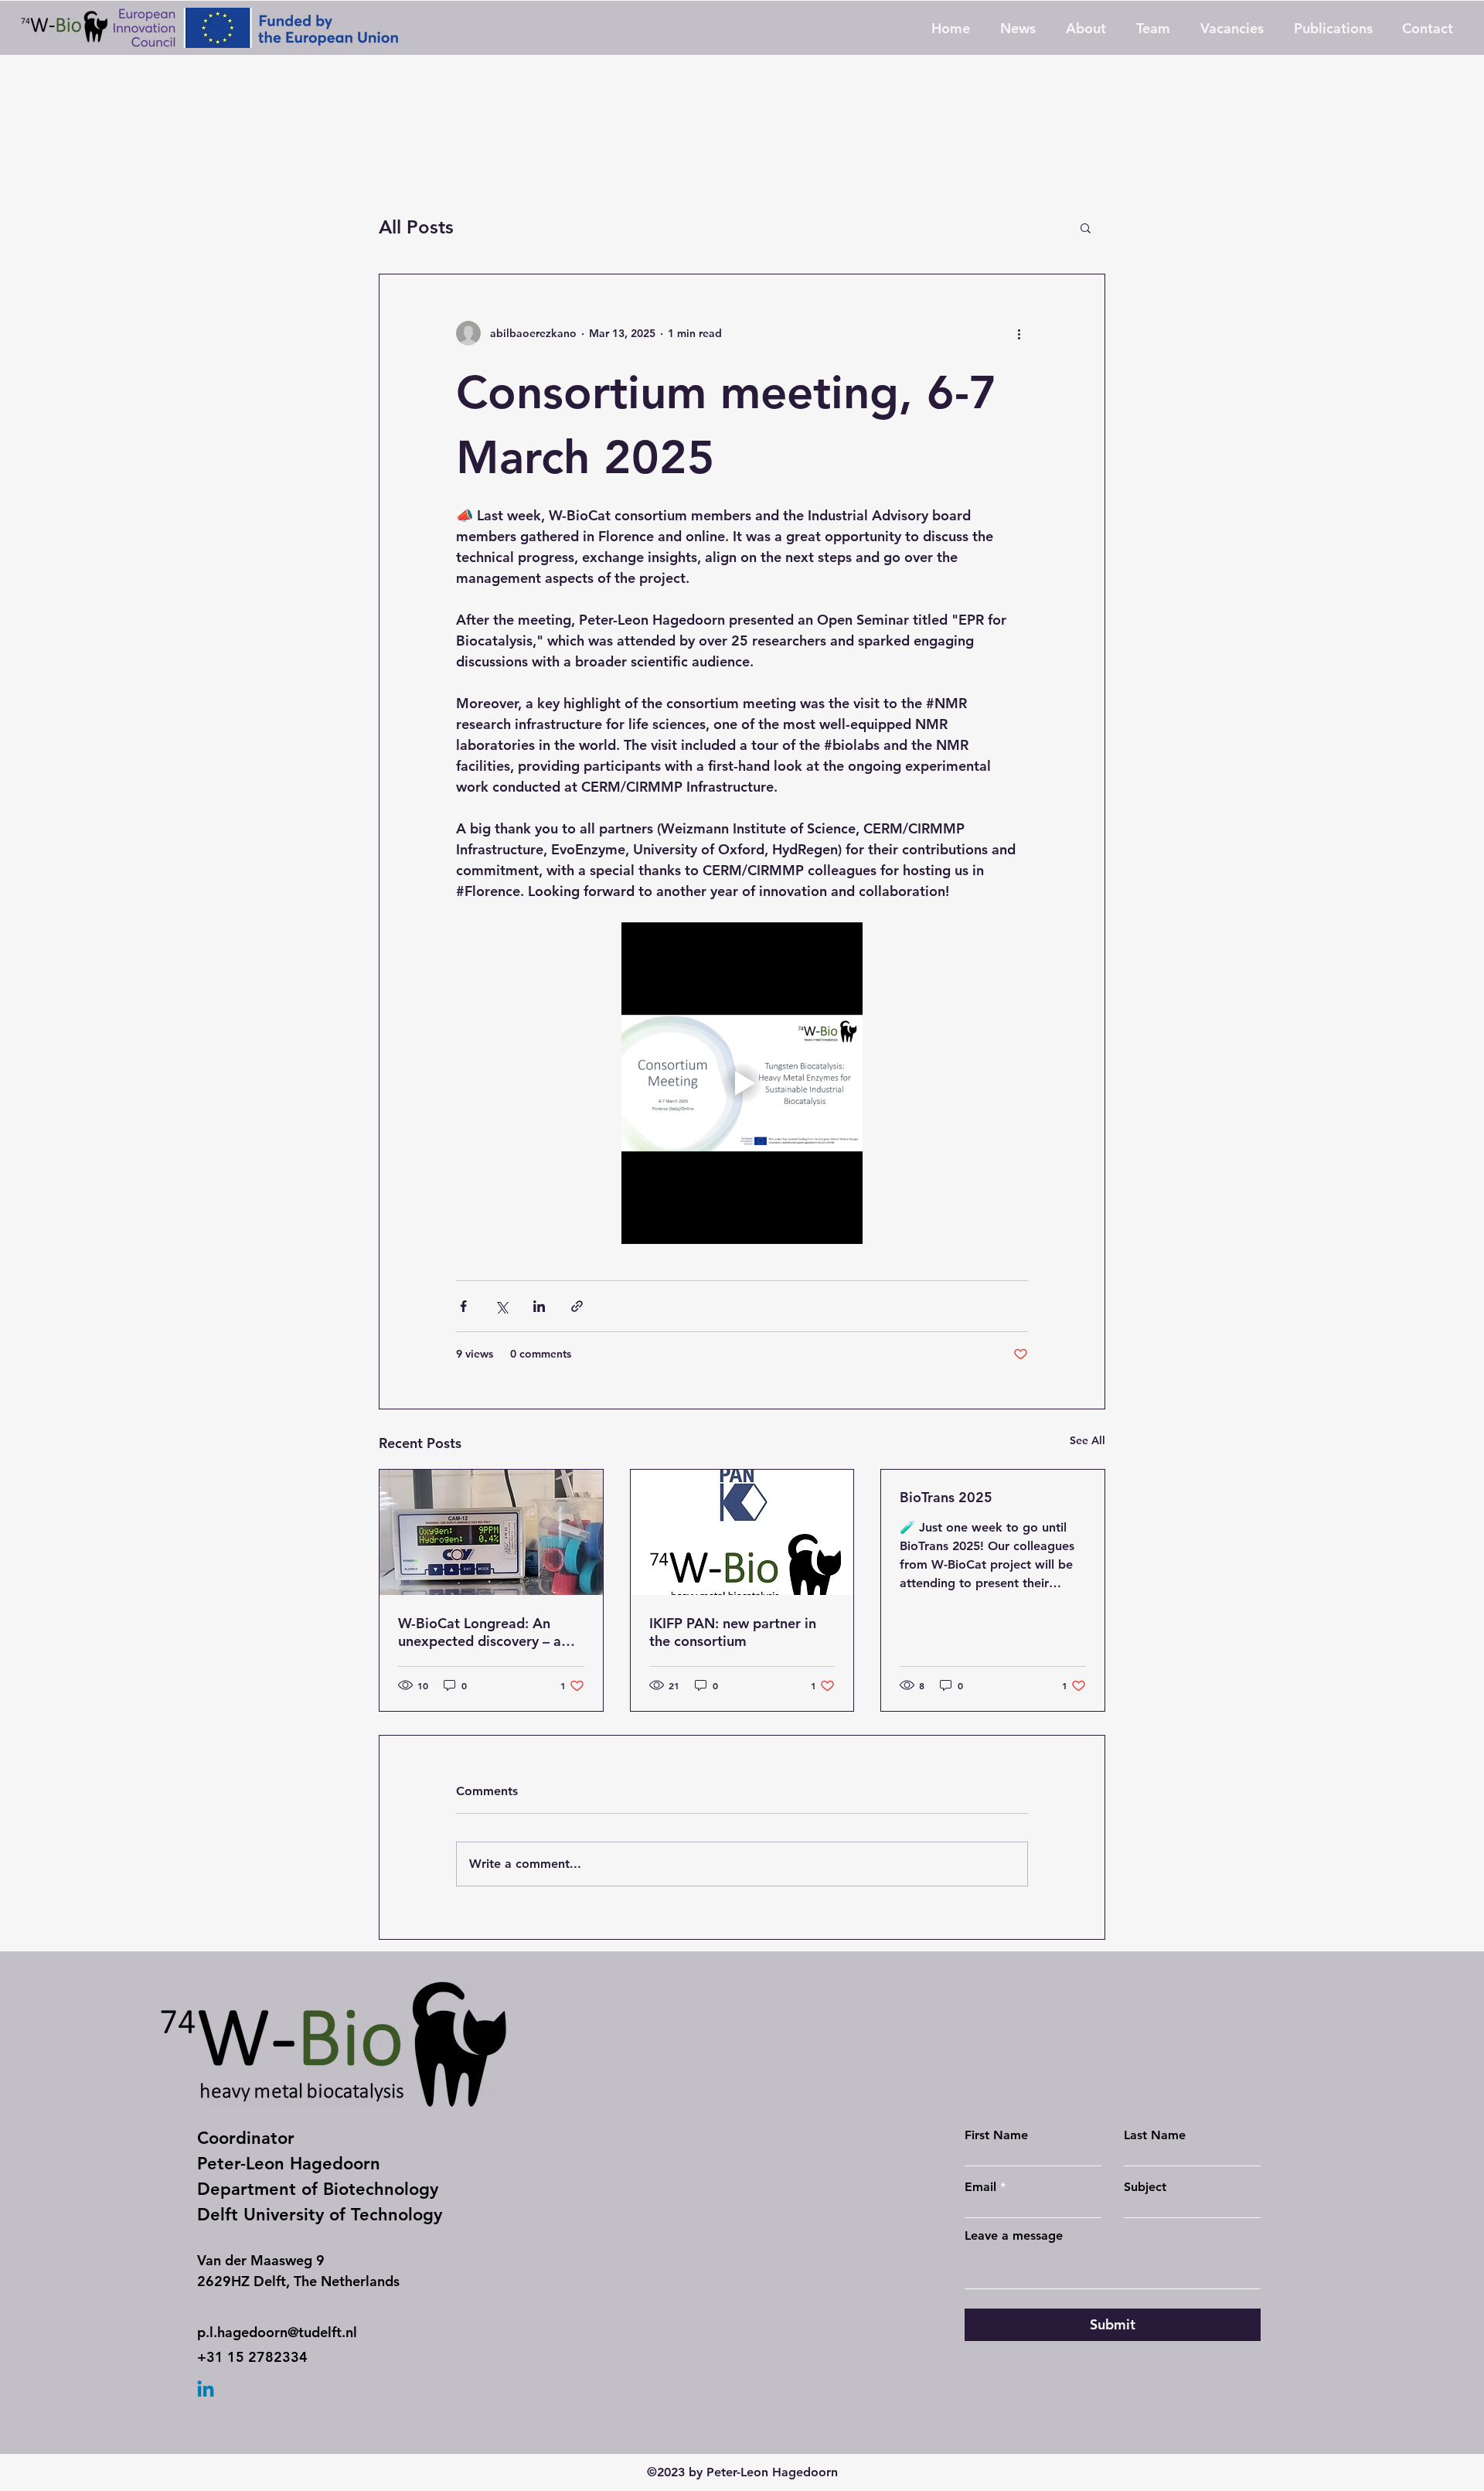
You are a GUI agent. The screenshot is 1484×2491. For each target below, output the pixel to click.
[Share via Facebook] (463, 1306)
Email (980, 2187)
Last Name (1155, 2135)
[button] (1086, 227)
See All (1087, 1440)
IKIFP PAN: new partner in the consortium (733, 1632)
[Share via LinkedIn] (539, 1306)
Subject (1145, 2187)
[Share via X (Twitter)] (501, 1306)
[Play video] (742, 1083)
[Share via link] (577, 1306)
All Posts (416, 227)
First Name (996, 2135)
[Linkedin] (206, 2390)
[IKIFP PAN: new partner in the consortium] (742, 1532)
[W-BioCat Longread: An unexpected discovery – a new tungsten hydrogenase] (491, 1532)
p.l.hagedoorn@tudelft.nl (277, 2332)
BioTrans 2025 (946, 1497)
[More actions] (1019, 333)
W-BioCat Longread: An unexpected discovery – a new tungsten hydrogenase (485, 1632)
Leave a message (1014, 2236)
